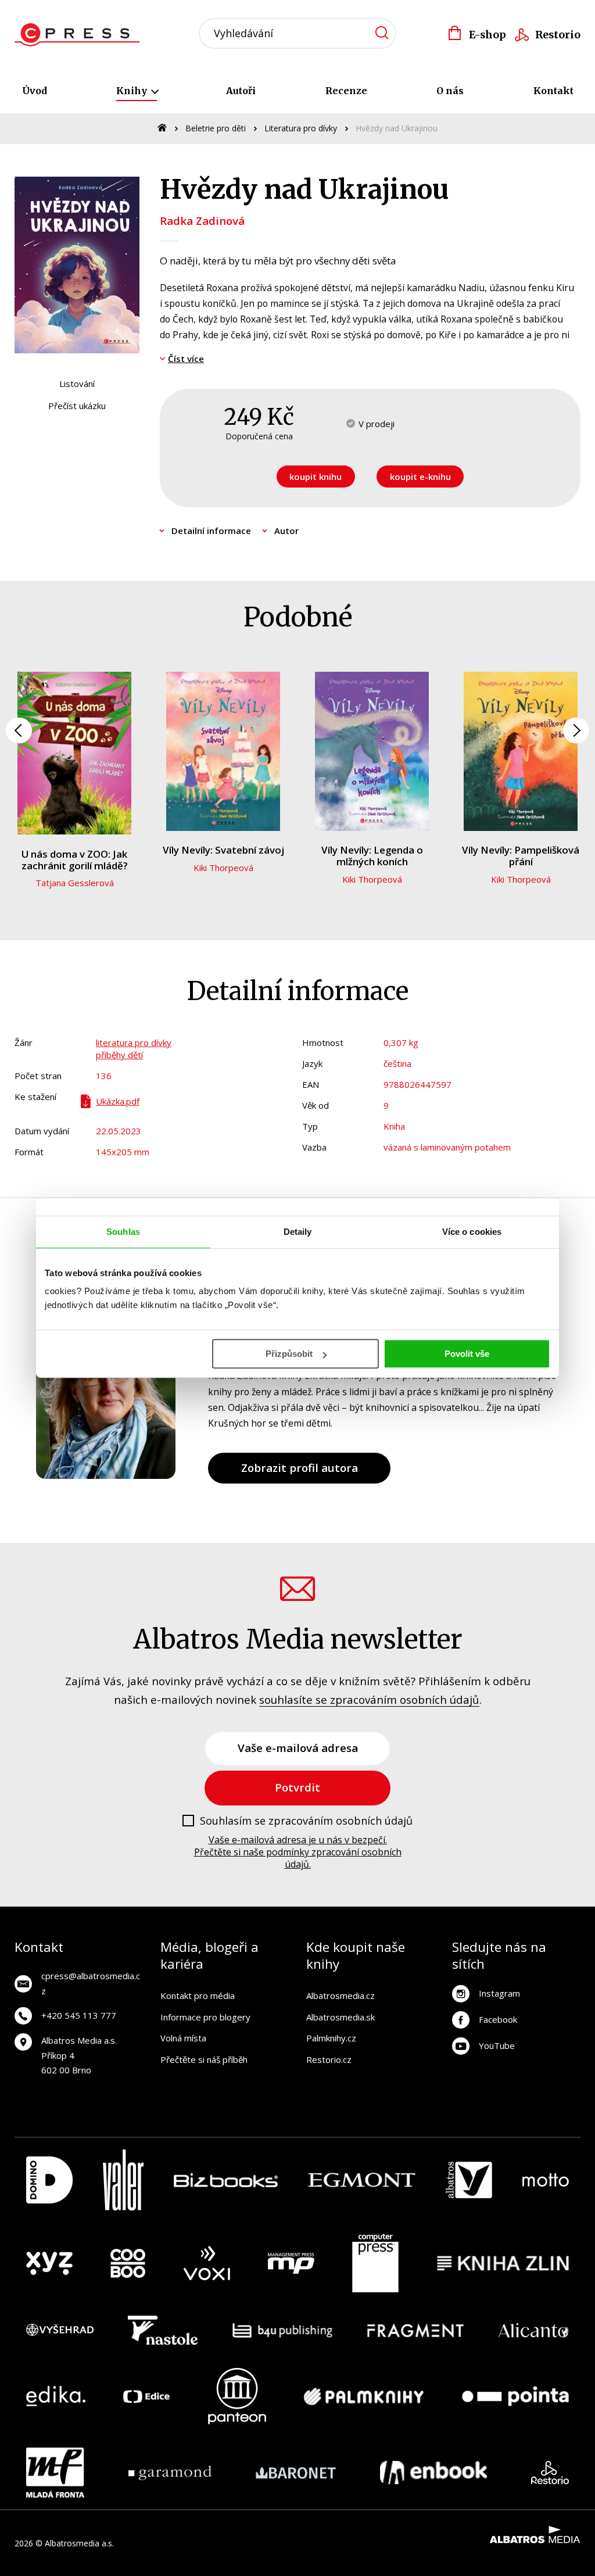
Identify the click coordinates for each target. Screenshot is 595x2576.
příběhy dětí (119, 1055)
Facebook (498, 2019)
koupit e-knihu (420, 476)
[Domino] (49, 2180)
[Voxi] (207, 2263)
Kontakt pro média (198, 1995)
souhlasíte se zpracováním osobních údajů (369, 1699)
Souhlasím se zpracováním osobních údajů (306, 1821)
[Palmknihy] (364, 2396)
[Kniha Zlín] (503, 2263)
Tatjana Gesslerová (75, 883)
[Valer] (123, 2180)
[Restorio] (550, 2473)
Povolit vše (467, 1354)
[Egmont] (362, 2180)
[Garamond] (170, 2473)
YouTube (497, 2045)
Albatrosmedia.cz (340, 1995)
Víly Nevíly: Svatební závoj (223, 850)
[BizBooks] (226, 2180)
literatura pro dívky (134, 1042)
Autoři (241, 91)
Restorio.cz (329, 2059)
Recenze (346, 91)
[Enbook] (434, 2473)
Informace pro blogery (205, 2017)
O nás (450, 91)
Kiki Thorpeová (223, 868)
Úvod (35, 91)
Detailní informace (211, 531)
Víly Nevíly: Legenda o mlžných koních (372, 856)
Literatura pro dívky (301, 128)
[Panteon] (237, 2396)
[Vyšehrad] (60, 2330)
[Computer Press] (375, 2263)
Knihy (133, 91)
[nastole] (163, 2330)
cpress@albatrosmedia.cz (91, 1983)
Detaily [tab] (298, 1232)
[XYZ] (49, 2263)
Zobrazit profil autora (300, 1468)
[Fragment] (416, 2330)
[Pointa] (515, 2396)
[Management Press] (291, 2263)
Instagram (499, 1993)
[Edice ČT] (146, 2396)
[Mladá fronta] (55, 2473)
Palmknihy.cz (331, 2038)
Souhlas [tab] (123, 1232)
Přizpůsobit (289, 1354)
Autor (286, 531)
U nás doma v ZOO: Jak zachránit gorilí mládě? (75, 860)
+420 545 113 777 (79, 2015)
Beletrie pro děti (216, 128)
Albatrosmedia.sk (340, 2017)
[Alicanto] (534, 2330)
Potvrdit (297, 1787)
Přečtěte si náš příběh (204, 2059)
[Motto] (546, 2180)
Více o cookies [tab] (472, 1232)
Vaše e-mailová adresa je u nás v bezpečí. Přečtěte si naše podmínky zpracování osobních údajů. (298, 1852)
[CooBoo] (128, 2263)
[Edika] (56, 2396)
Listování (77, 384)
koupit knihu (316, 476)
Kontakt (553, 91)
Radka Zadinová (202, 221)
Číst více (186, 359)
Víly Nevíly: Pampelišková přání (521, 856)
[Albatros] (469, 2180)
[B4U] (283, 2330)
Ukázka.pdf (118, 1101)
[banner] (80, 35)
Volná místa (183, 2038)
